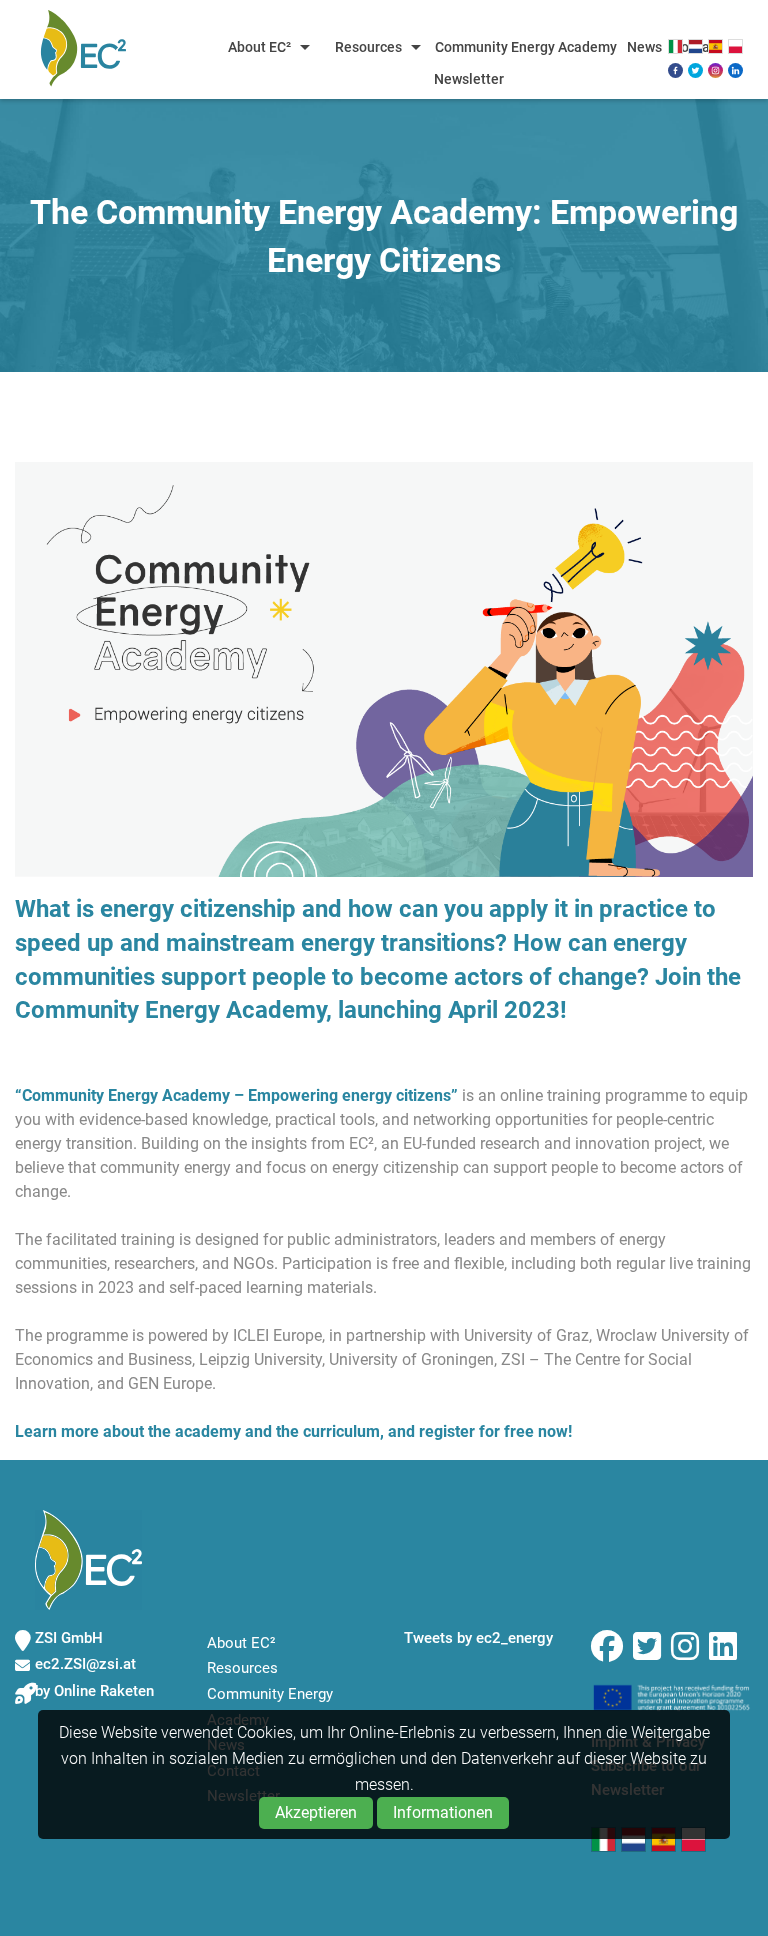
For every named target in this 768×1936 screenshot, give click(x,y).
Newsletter (469, 79)
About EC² (259, 47)
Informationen (443, 1812)
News (644, 47)
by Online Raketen (94, 1691)
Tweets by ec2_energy (478, 1638)
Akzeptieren (316, 1812)
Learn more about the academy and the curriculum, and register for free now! (293, 1431)
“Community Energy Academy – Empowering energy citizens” (236, 1095)
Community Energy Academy (526, 47)
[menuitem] (263, 47)
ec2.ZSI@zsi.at (85, 1664)
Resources (368, 47)
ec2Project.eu (83, 48)
